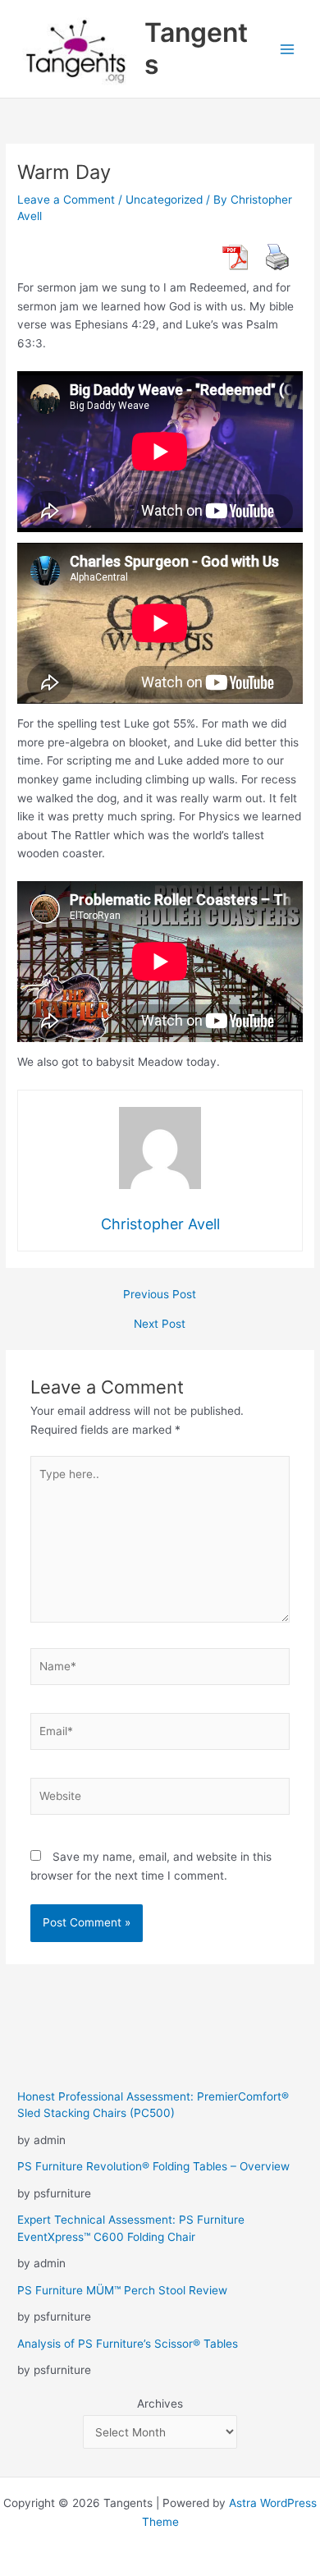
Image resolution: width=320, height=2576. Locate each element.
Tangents (196, 48)
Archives (160, 2404)
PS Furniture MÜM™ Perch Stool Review (122, 2290)
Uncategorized (164, 200)
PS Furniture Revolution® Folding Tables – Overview (153, 2166)
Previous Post (160, 1295)
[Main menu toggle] (288, 49)
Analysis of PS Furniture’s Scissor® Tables (128, 2344)
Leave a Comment (66, 200)
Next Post (160, 1325)
